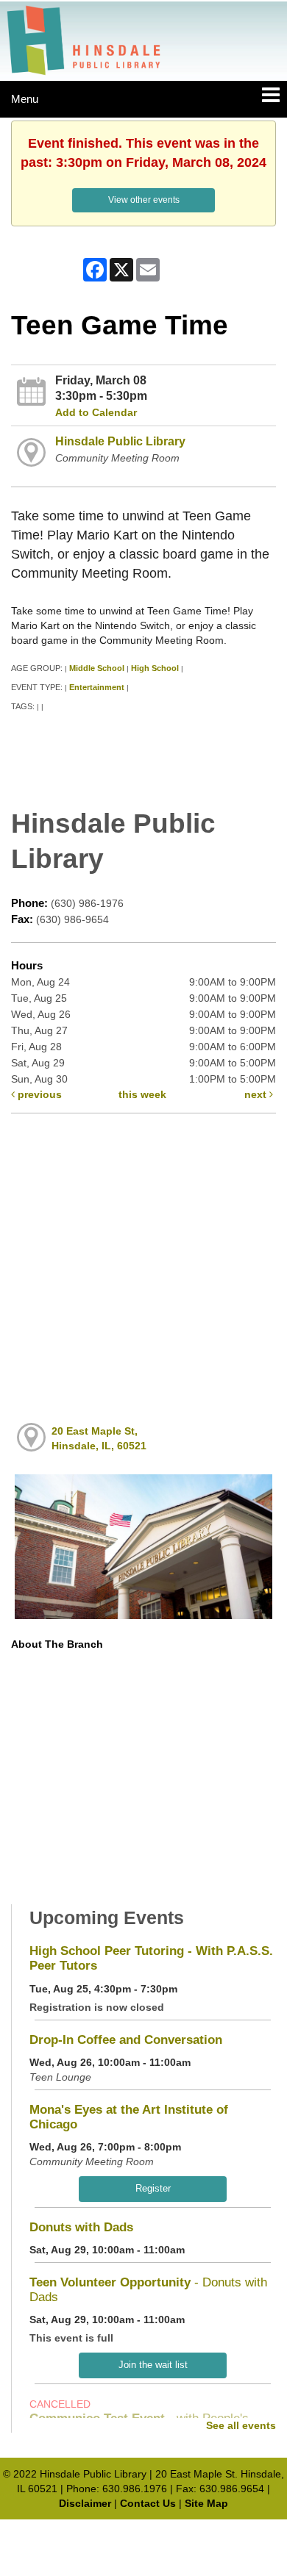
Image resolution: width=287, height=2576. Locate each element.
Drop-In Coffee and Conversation (126, 2040)
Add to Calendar (96, 412)
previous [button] (38, 1094)
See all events (241, 2425)
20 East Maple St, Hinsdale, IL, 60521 (99, 1438)
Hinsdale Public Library (120, 441)
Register (153, 2188)
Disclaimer (85, 2503)
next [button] (257, 1094)
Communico (240, 2534)
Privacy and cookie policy (79, 2534)
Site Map (206, 2503)
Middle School (97, 668)
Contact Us (148, 2503)
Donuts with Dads (81, 2227)
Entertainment (97, 687)
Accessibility (175, 2534)
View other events (144, 200)
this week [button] (142, 1094)
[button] (271, 96)
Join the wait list (153, 2365)
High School (155, 668)
